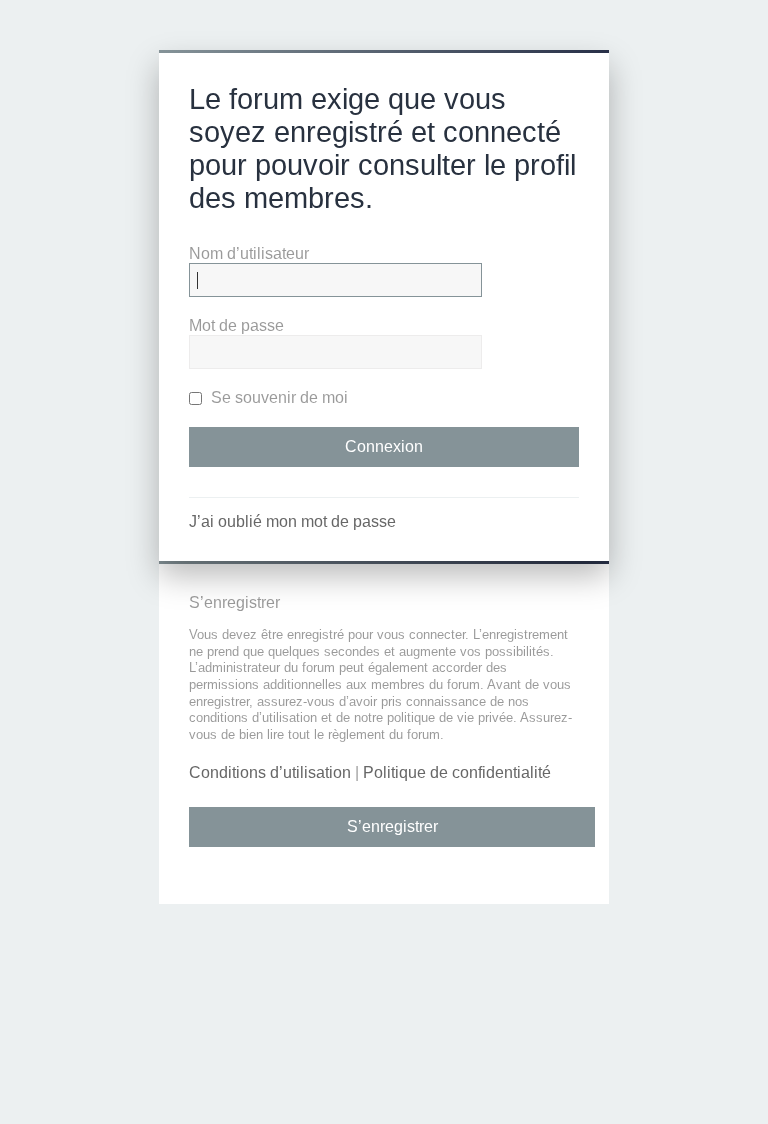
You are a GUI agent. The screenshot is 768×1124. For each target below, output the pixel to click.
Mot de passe (236, 325)
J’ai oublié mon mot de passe (292, 521)
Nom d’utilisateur (249, 253)
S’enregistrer (392, 826)
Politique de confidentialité (457, 772)
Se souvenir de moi (277, 397)
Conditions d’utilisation (270, 772)
